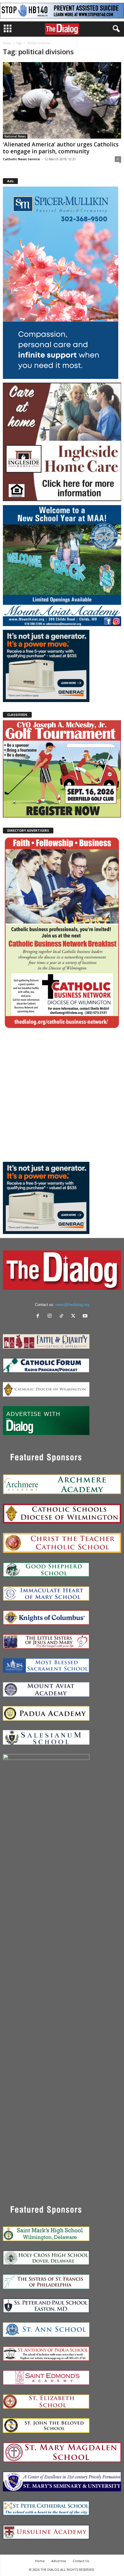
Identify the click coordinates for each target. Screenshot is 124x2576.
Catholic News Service (21, 159)
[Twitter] (75, 1316)
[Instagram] (51, 1316)
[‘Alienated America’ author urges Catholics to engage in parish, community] (62, 100)
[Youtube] (86, 1316)
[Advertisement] (62, 1095)
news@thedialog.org (72, 1305)
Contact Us (81, 2561)
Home (7, 43)
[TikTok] (63, 1316)
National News (15, 136)
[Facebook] (39, 1316)
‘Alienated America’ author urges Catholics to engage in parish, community (61, 148)
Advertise (59, 2561)
